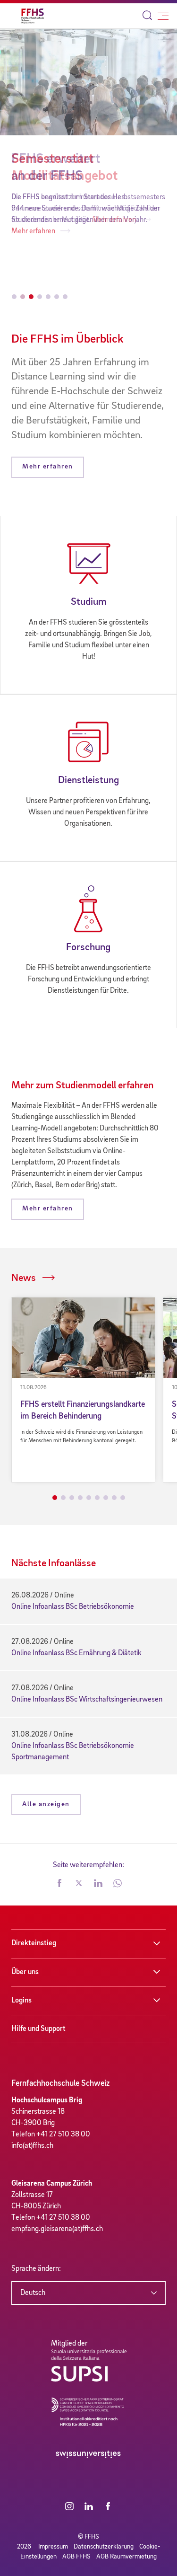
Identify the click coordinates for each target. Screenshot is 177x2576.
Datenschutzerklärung (104, 2547)
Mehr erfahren (115, 220)
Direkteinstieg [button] (34, 1943)
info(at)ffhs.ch (32, 2146)
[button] (59, 1884)
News (24, 1278)
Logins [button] (21, 2001)
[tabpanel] (83, 1390)
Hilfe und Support (38, 2029)
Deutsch (33, 2293)
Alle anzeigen (46, 1804)
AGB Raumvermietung (126, 2557)
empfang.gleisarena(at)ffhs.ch (57, 2229)
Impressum (53, 2547)
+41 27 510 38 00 (63, 2135)
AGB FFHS (76, 2557)
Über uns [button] (25, 1972)
